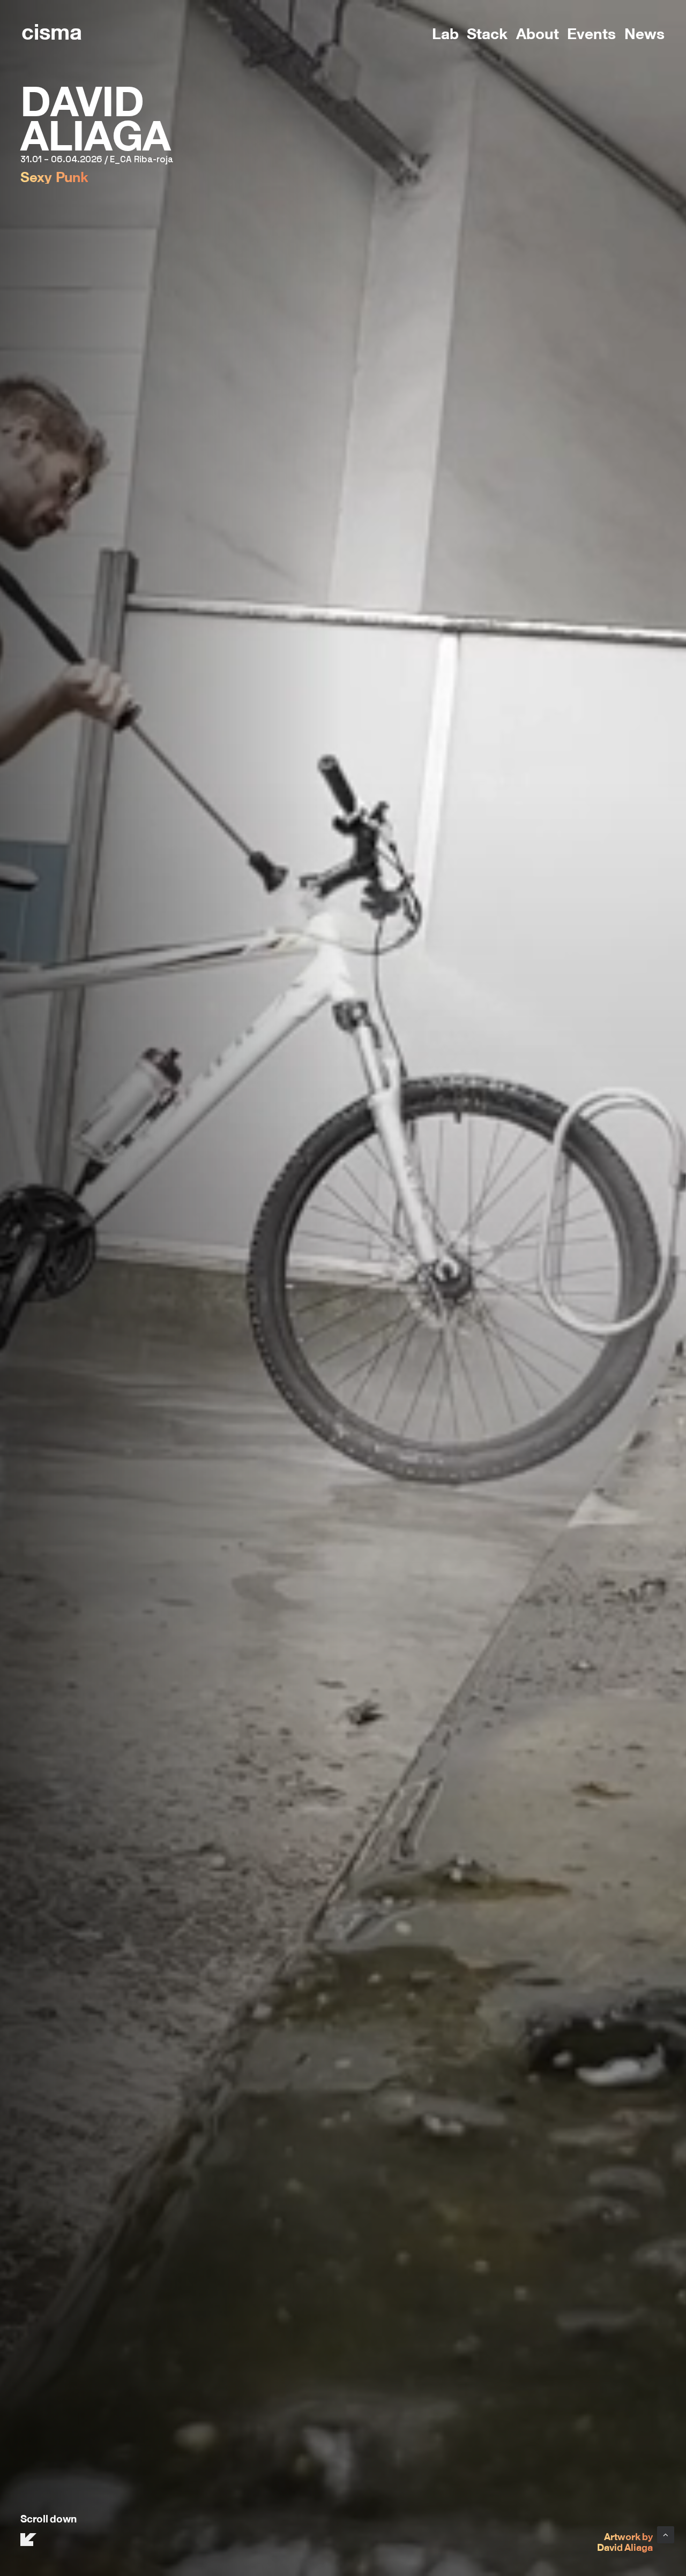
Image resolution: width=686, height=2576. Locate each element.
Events (591, 32)
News (644, 32)
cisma (52, 30)
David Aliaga (625, 2547)
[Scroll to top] (666, 2533)
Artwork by (628, 2536)
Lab (445, 32)
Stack (487, 32)
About (538, 32)
